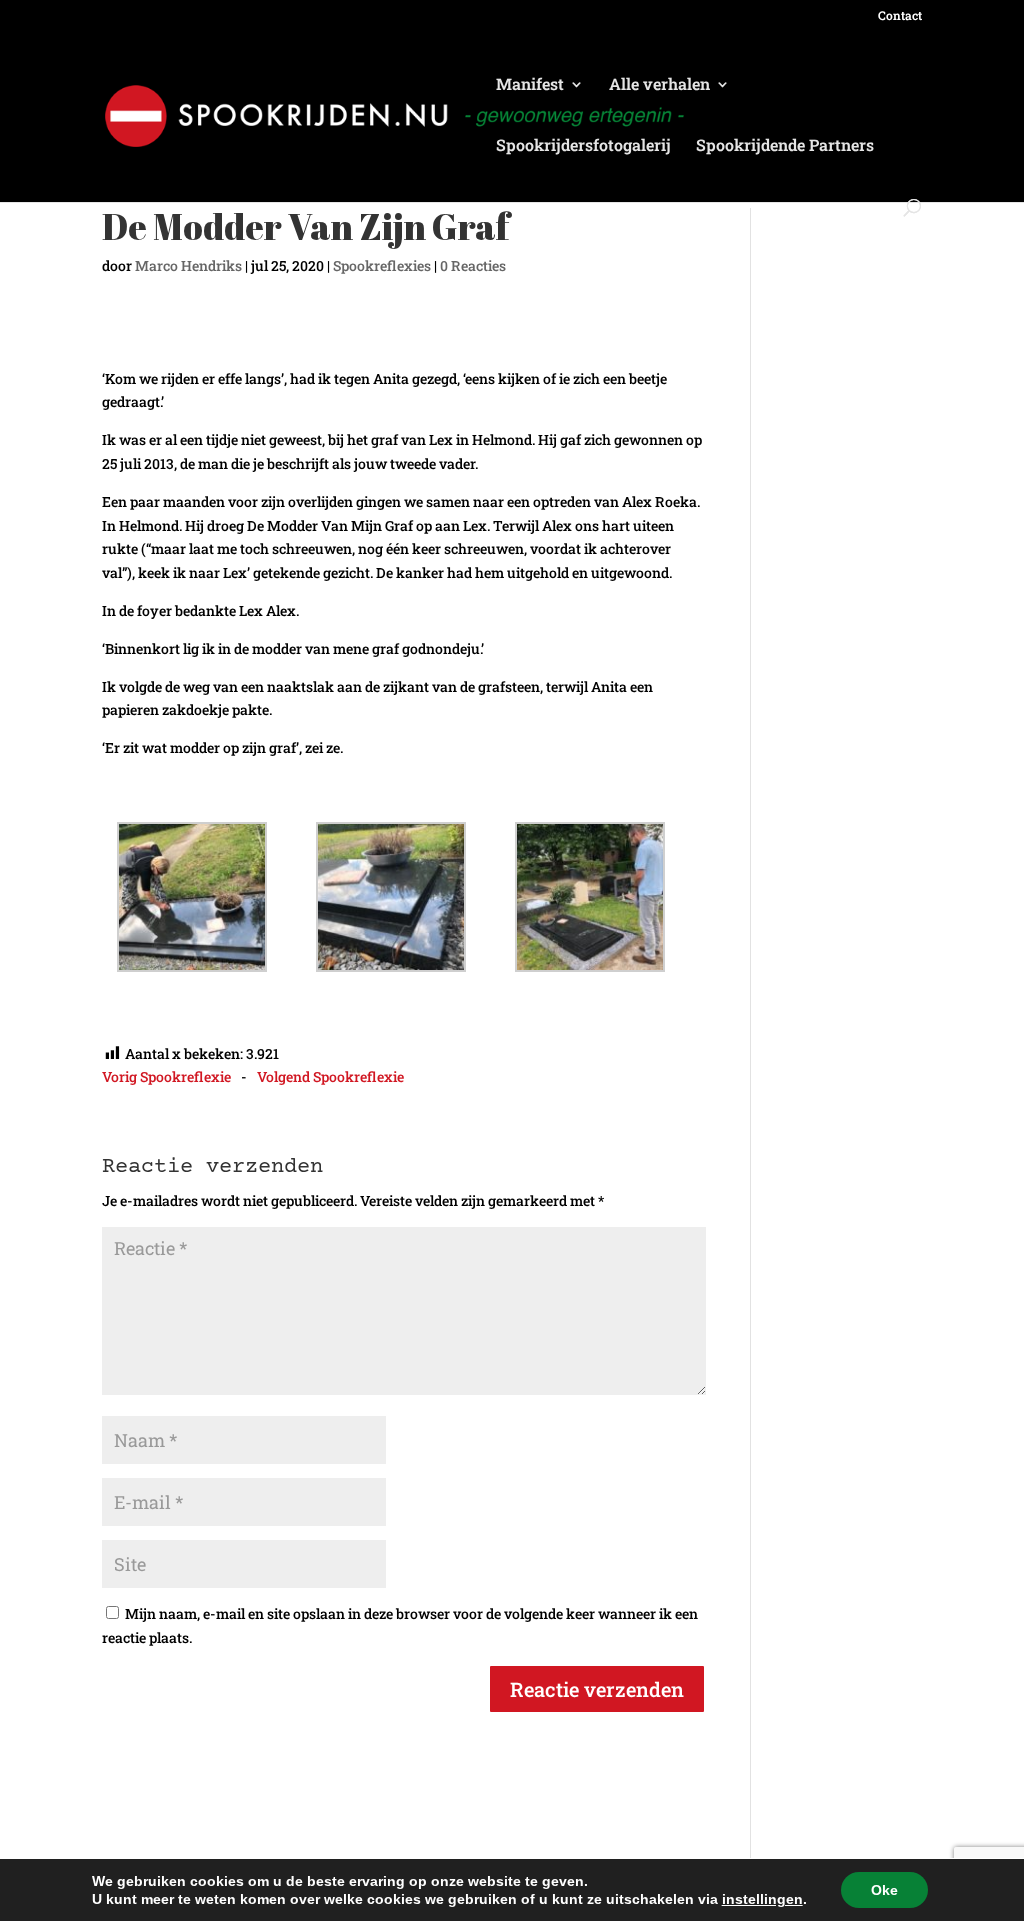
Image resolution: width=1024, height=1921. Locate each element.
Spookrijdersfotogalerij (583, 146)
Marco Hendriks (188, 265)
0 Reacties (473, 265)
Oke (884, 1890)
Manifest (530, 85)
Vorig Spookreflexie (166, 1076)
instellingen (762, 1899)
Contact (900, 16)
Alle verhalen (659, 85)
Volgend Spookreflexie (330, 1076)
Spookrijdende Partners (785, 146)
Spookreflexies (382, 265)
